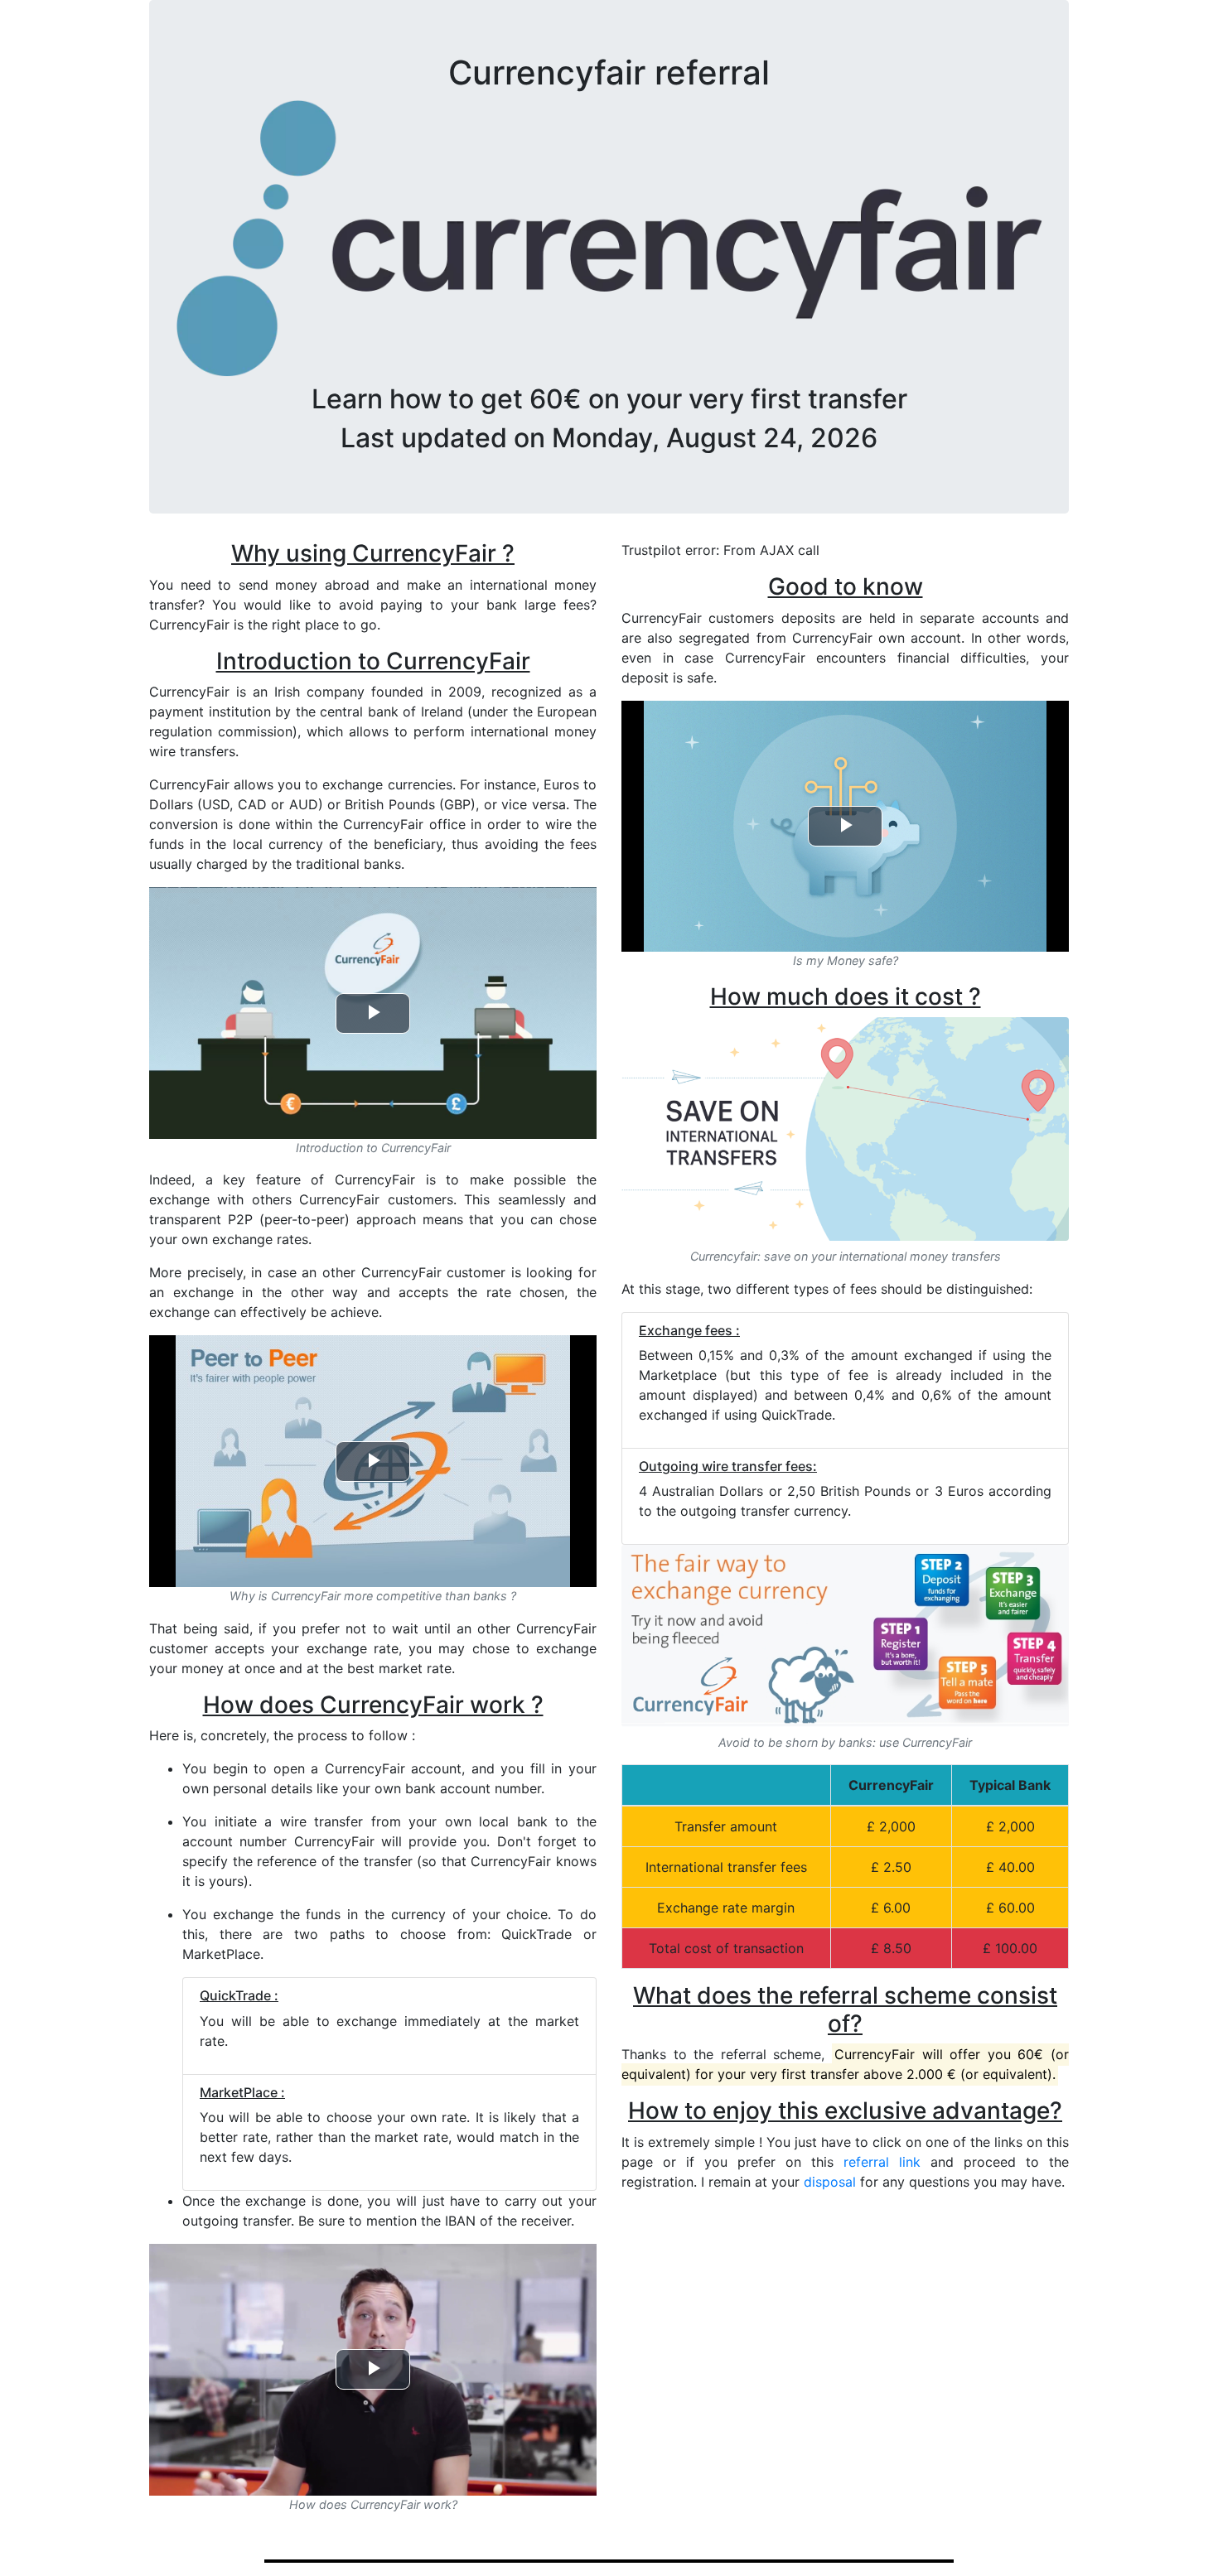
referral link (882, 2162)
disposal (830, 2182)
